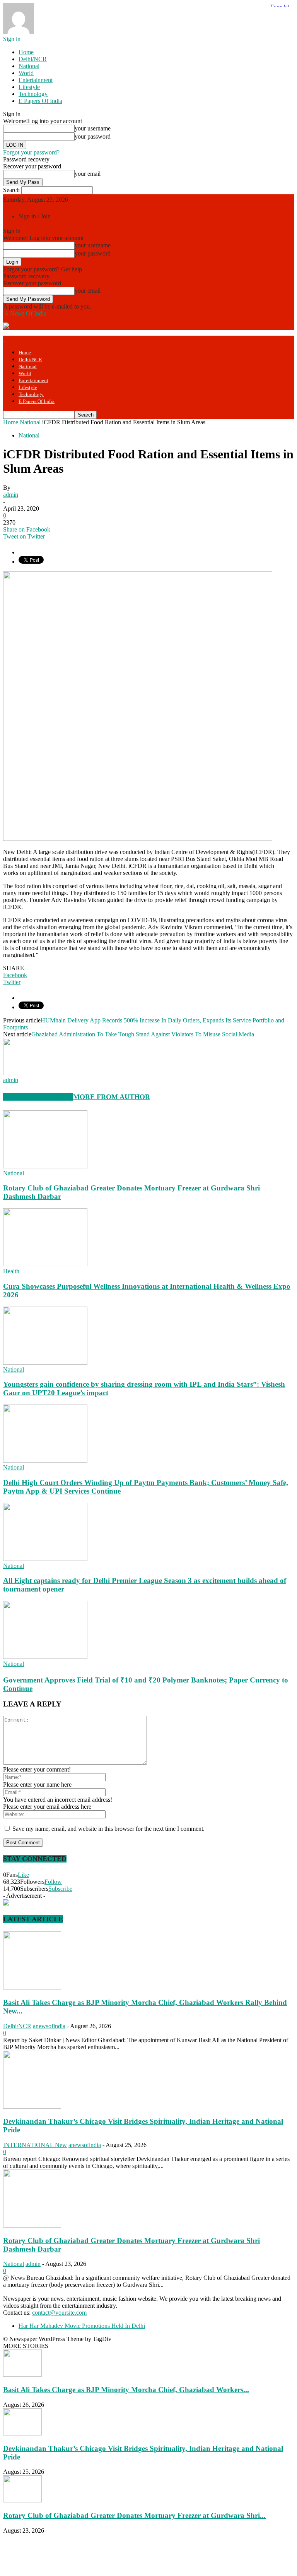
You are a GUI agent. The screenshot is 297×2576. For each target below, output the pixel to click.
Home (26, 52)
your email (88, 174)
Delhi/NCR (33, 59)
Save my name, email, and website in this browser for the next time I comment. (108, 1829)
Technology (33, 94)
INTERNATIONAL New (35, 2145)
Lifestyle (29, 87)
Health (11, 1271)
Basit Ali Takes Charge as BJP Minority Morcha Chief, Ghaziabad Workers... (126, 2390)
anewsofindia (49, 2026)
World (26, 73)
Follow (53, 1882)
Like (23, 1875)
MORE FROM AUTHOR (112, 1097)
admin (11, 495)
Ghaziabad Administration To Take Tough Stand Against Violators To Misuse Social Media (143, 1034)
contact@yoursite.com (59, 2313)
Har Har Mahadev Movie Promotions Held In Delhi (82, 2326)
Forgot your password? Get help (43, 269)
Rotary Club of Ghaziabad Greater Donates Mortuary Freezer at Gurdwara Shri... (134, 2515)
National (29, 66)
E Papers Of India (40, 101)
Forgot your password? (31, 152)
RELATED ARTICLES (38, 1097)
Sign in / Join (35, 216)
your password (93, 136)
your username (93, 128)
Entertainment (36, 80)
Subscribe (60, 1889)
